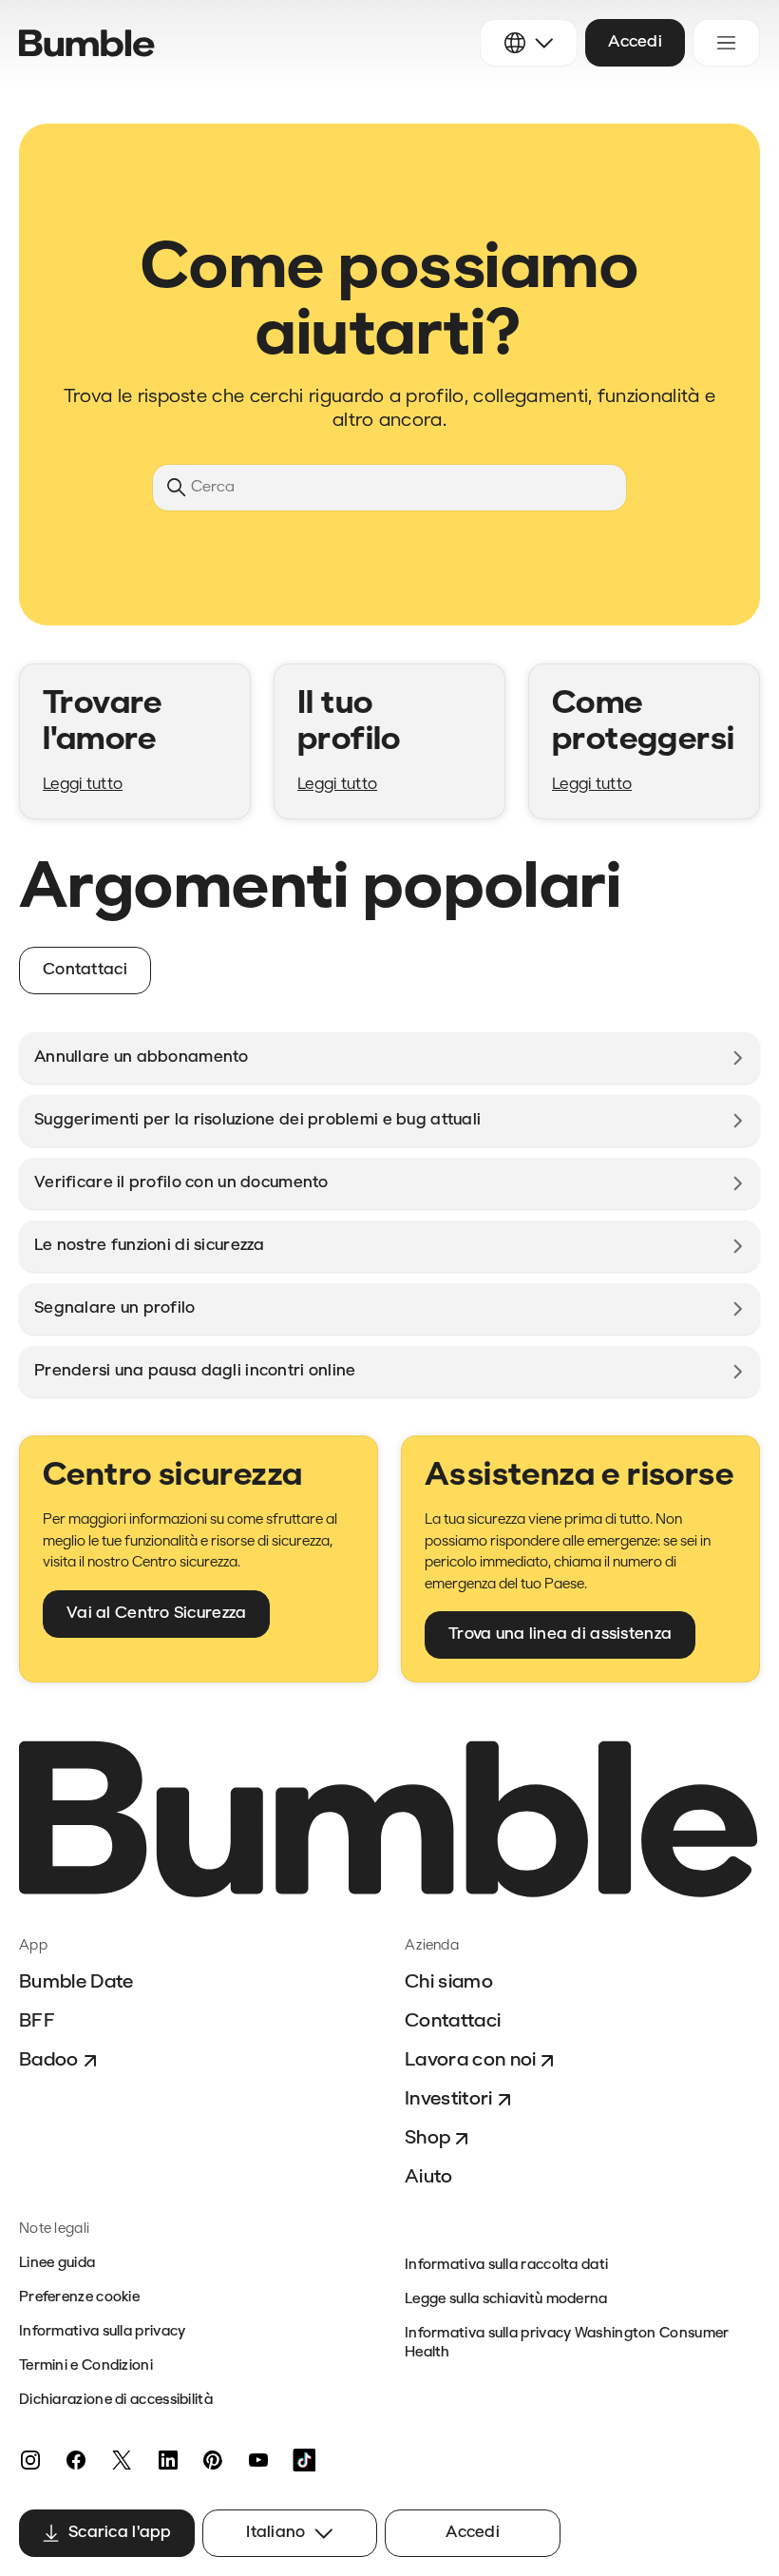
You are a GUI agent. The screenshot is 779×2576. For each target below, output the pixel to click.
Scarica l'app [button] (120, 2533)
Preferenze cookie (79, 2298)
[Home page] (87, 43)
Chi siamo (449, 1983)
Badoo (49, 2061)
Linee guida (57, 2264)
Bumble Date (76, 1983)
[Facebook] (76, 2460)
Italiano (275, 2533)
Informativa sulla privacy (103, 2332)
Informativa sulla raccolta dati (506, 2266)
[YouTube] (258, 2460)
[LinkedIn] (167, 2460)
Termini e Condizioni (86, 2366)
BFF (37, 2022)
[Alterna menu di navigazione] (726, 43)
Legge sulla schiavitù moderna (506, 2300)
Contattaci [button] (85, 970)
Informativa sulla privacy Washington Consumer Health (567, 2344)
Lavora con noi (470, 2061)
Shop (427, 2139)
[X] (122, 2460)
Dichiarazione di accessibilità (116, 2401)
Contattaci (453, 2022)
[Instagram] (30, 2460)
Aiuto (429, 2178)
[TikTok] (304, 2460)
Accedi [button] (635, 42)
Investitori (449, 2100)
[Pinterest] (213, 2460)
